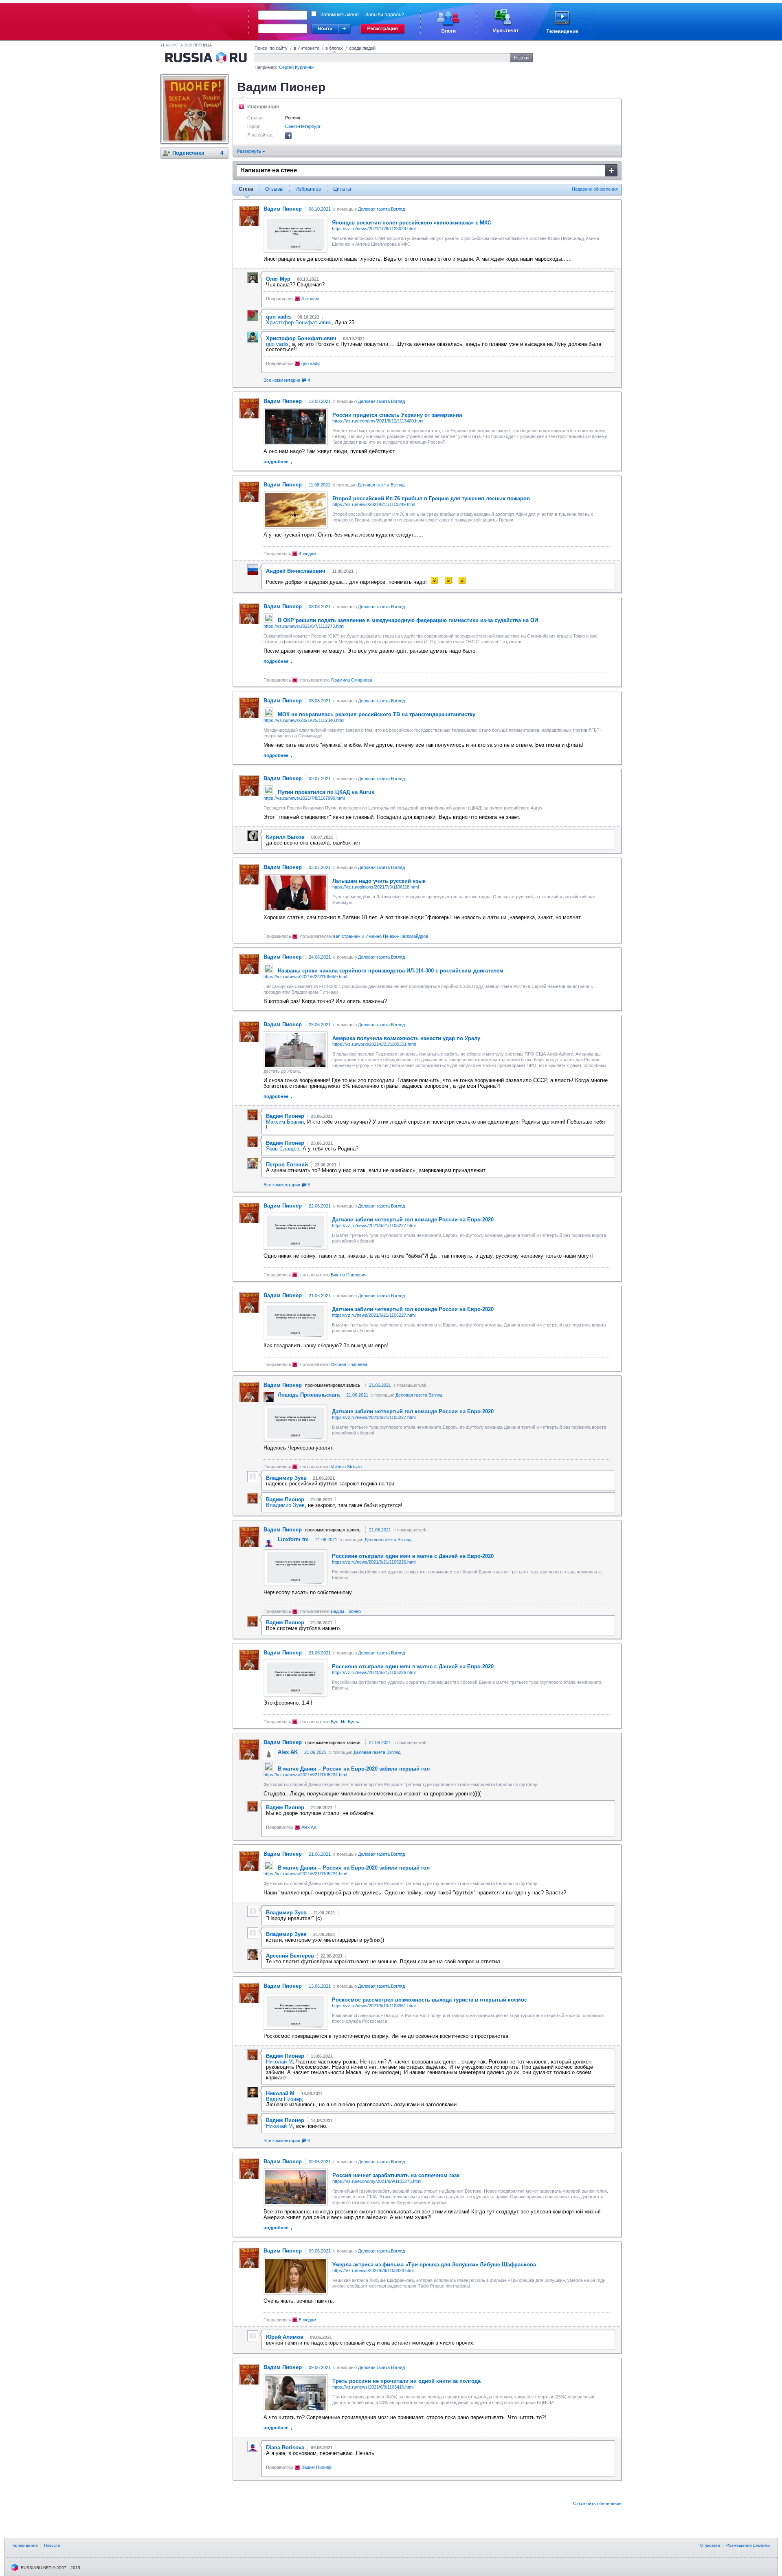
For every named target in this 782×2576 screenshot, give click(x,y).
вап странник (347, 936)
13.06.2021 (320, 1986)
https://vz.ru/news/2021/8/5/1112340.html (304, 720)
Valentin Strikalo (346, 1467)
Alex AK (309, 1827)
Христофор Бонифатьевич (299, 322)
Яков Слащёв (283, 1149)
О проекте (710, 2545)
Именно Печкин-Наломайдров (397, 936)
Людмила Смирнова (351, 680)
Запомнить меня (340, 15)
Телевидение (25, 2545)
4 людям (308, 554)
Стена (246, 189)
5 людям (308, 2320)
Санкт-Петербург (303, 126)
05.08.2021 (320, 701)
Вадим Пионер (346, 1611)
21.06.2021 (320, 1296)
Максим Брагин (285, 1122)
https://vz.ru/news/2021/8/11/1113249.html (374, 504)
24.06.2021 (320, 957)
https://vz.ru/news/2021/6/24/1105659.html (305, 977)
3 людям (310, 299)
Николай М (279, 2062)
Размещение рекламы (748, 2545)
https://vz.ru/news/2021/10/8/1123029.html (374, 229)
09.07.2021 (320, 779)
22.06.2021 (320, 1206)
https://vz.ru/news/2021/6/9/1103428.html (373, 2270)
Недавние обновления (595, 189)
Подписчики (188, 153)
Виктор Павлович (349, 1275)
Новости (52, 2545)
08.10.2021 (320, 209)
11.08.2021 (320, 485)
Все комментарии (287, 380)
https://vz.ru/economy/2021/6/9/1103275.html (377, 2181)
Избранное (308, 189)
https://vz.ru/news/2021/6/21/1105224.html (305, 1775)
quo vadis (277, 344)
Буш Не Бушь (345, 1722)
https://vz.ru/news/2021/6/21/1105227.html (374, 1225)
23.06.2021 (320, 1025)
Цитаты (342, 189)
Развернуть (250, 151)
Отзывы (274, 189)
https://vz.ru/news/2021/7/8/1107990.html (304, 798)
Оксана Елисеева (349, 1364)
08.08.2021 (320, 607)
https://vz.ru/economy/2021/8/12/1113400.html (378, 421)
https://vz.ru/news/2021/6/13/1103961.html (374, 2006)
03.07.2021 (320, 867)
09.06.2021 (320, 2162)
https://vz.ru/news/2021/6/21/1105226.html (374, 1562)
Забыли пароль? (385, 15)
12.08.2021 (320, 401)
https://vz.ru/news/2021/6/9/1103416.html (373, 2387)
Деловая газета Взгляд (381, 209)
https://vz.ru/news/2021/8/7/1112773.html (304, 626)
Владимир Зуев (285, 1505)
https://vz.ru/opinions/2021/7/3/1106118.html (376, 887)
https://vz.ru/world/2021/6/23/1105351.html (374, 1044)
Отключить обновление (597, 2503)
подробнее (276, 462)
